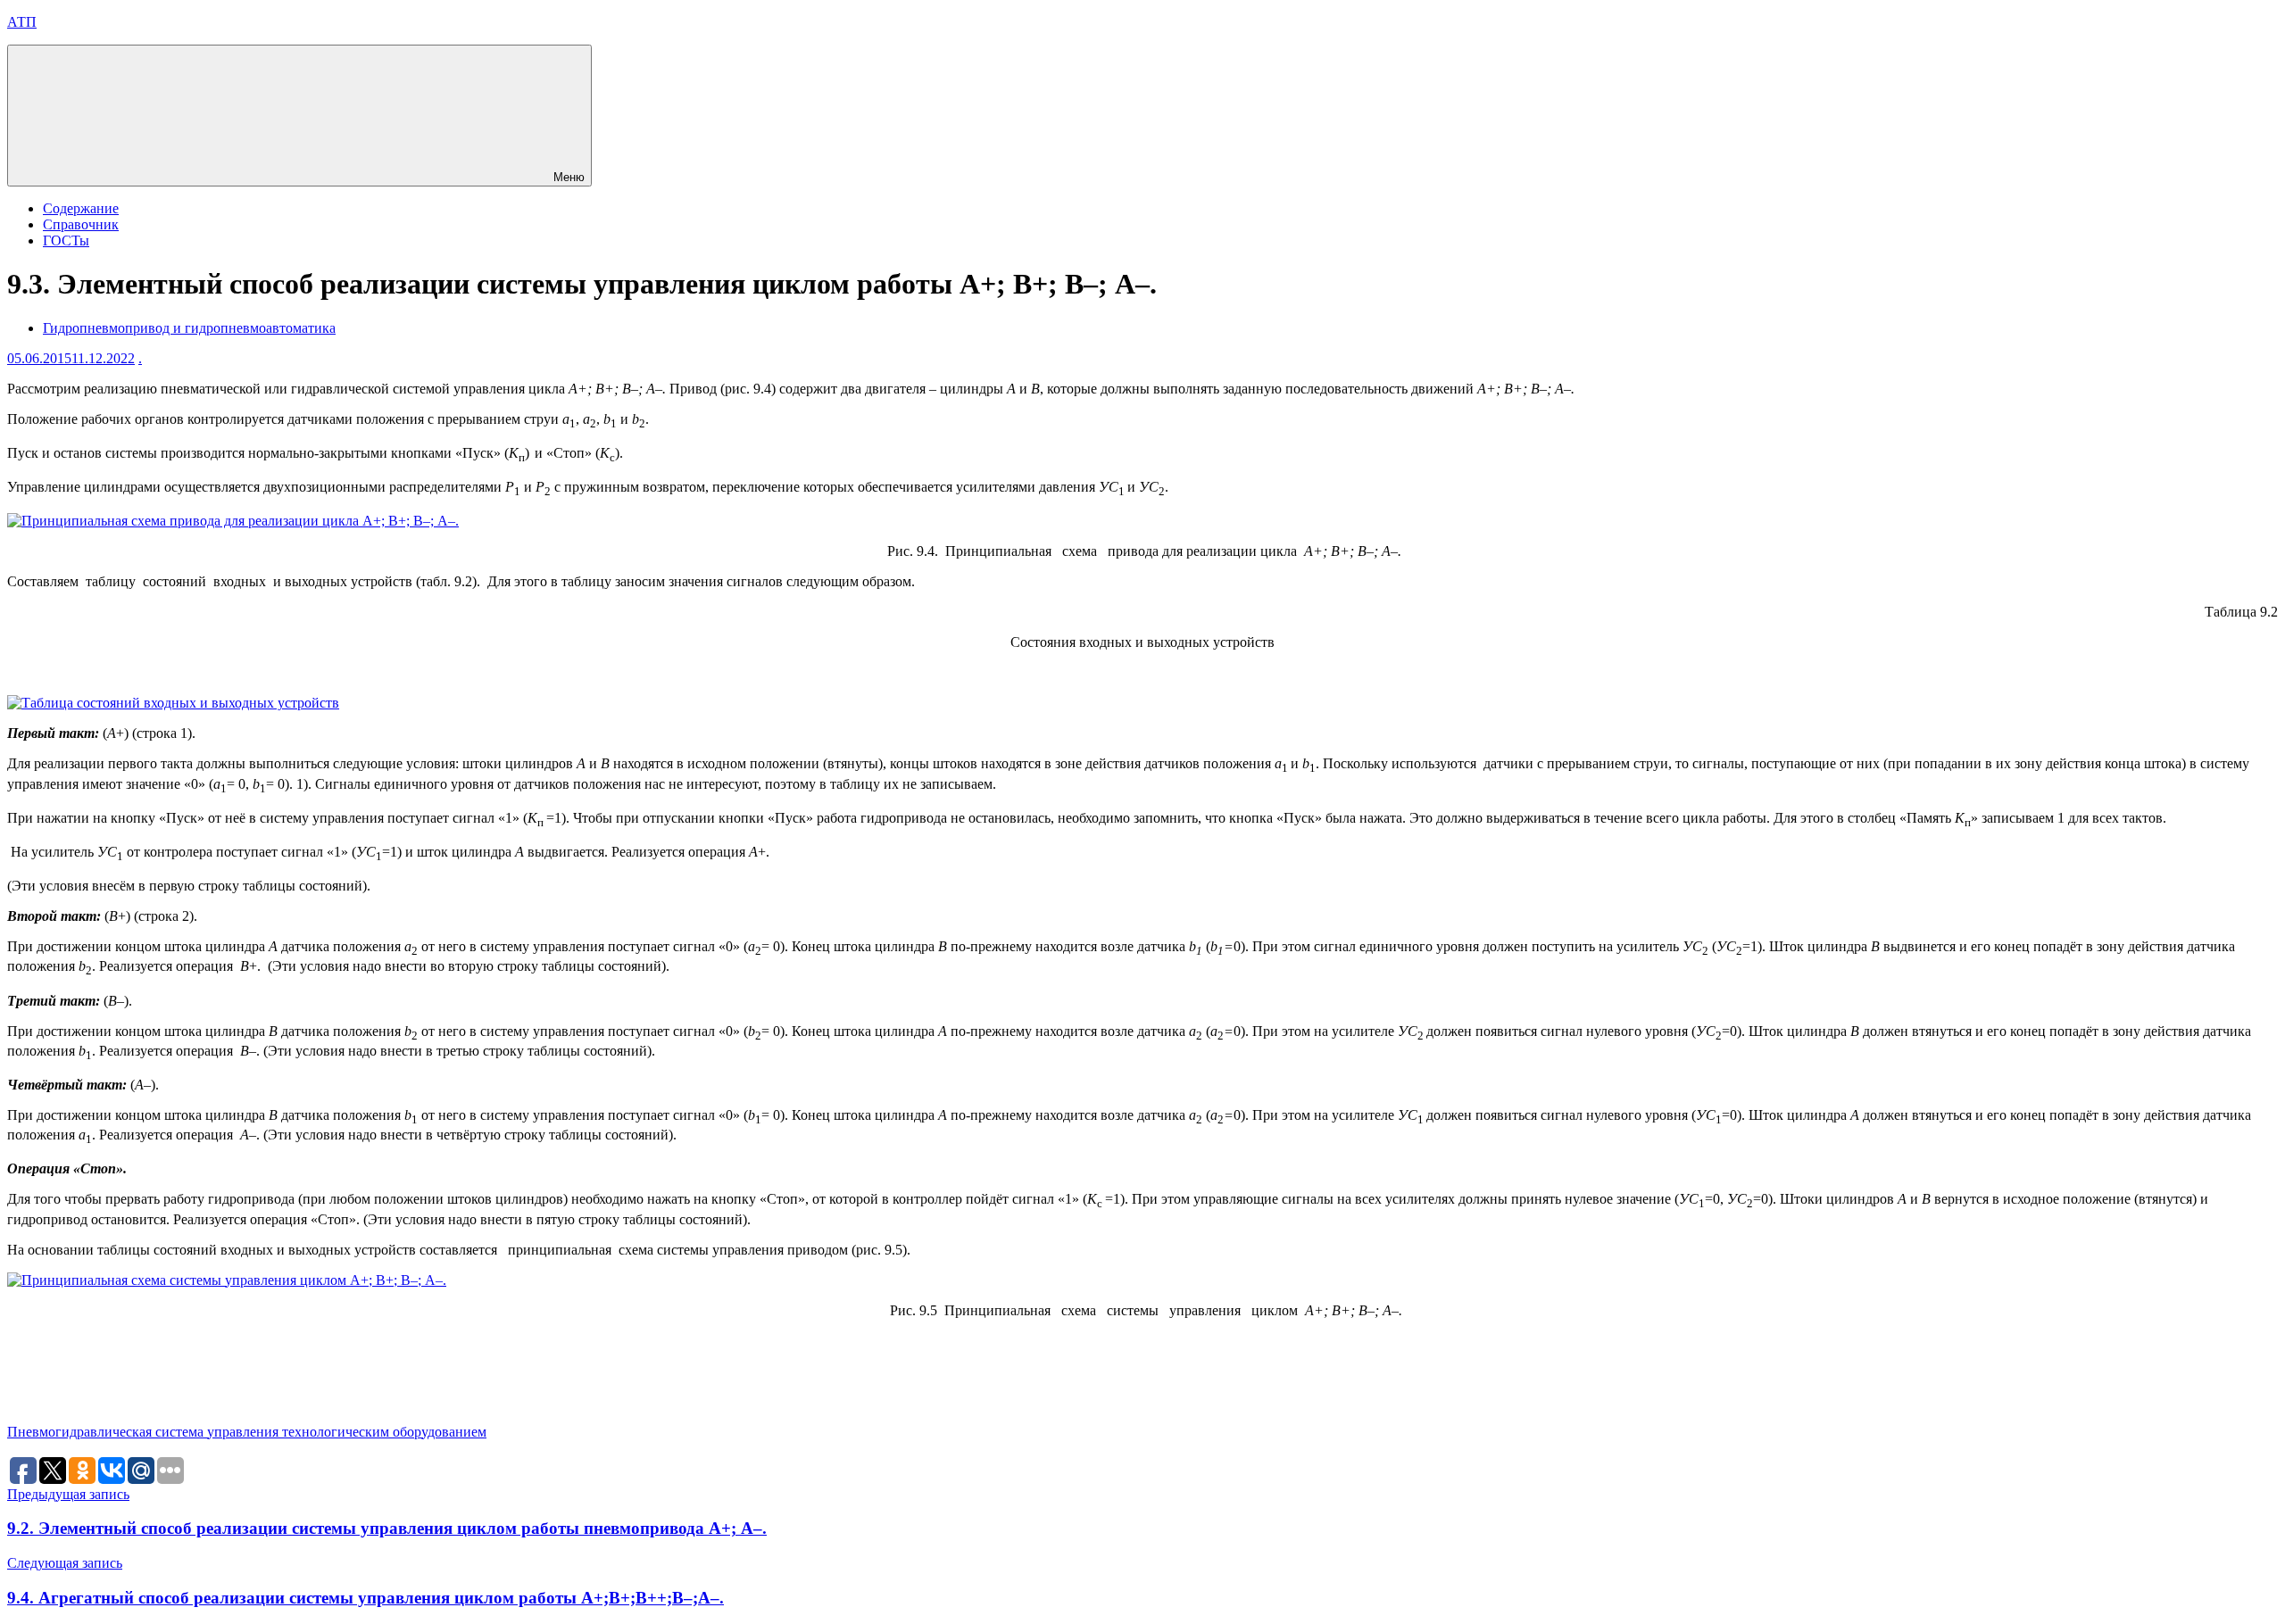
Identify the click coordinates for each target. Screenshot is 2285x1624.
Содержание (81, 208)
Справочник (81, 224)
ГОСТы (66, 240)
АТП (22, 22)
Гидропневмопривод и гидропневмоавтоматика (189, 328)
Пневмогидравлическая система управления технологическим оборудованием (247, 1432)
